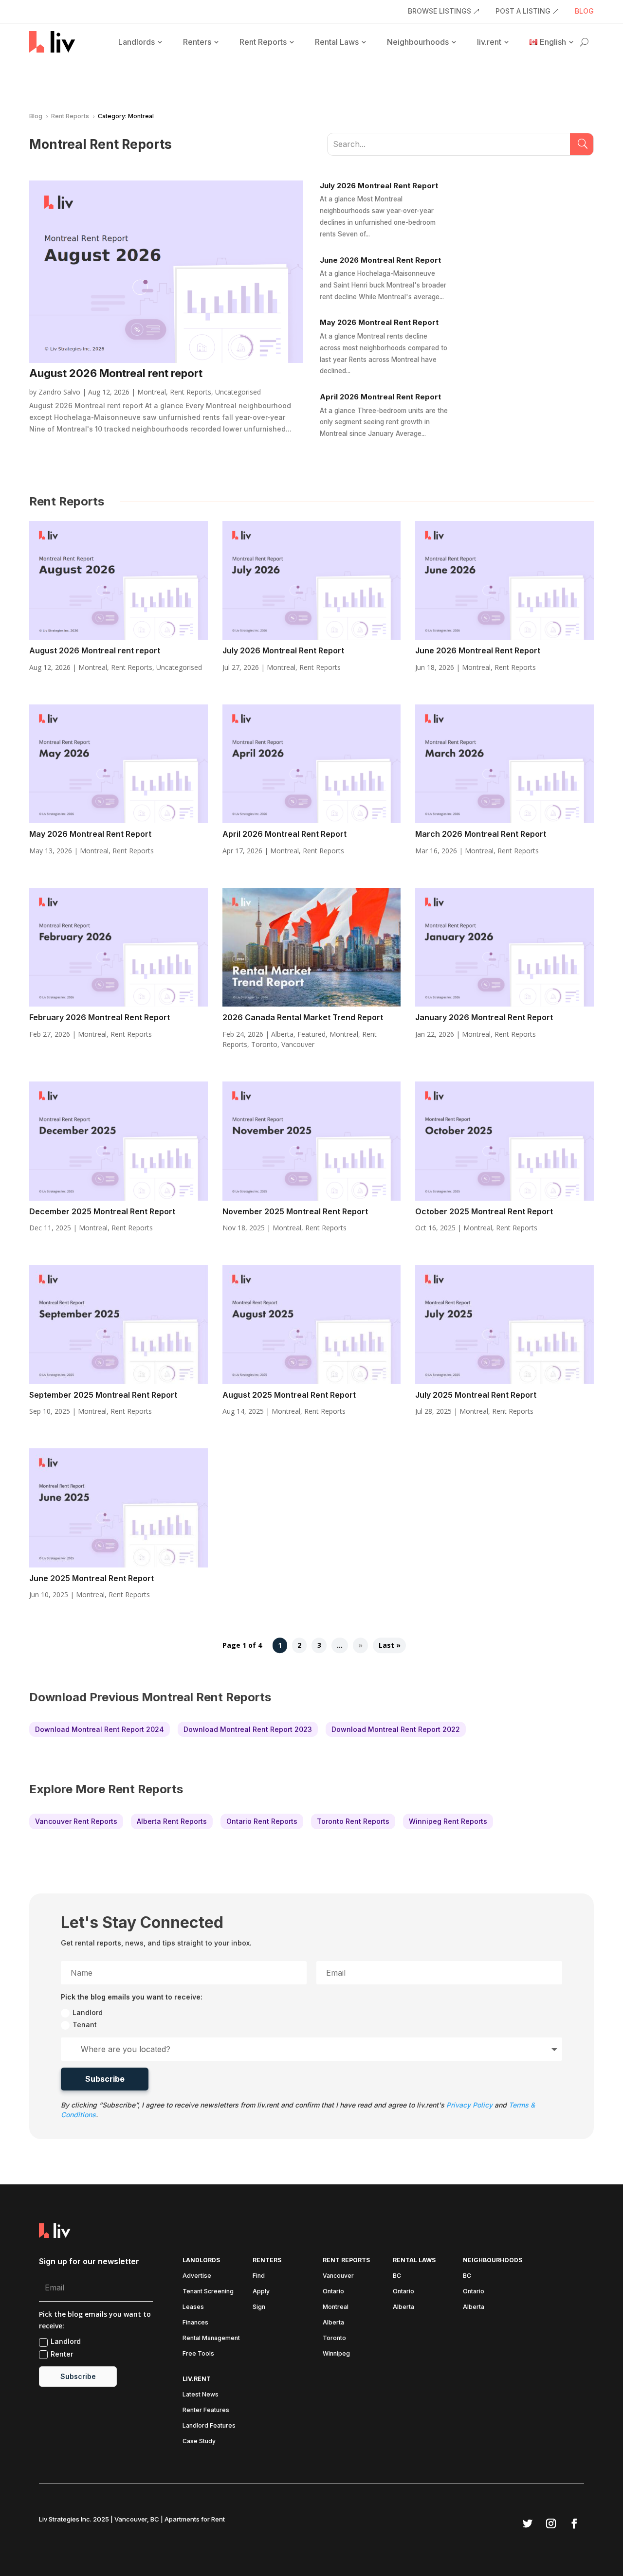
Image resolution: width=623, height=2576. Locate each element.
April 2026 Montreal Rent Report (380, 397)
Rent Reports (263, 42)
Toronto (264, 1044)
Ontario (333, 2291)
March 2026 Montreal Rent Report (481, 834)
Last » (390, 1646)
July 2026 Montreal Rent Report (379, 186)
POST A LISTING (523, 11)
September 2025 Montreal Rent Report (103, 1395)
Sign (259, 2307)
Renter (62, 2354)
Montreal (152, 392)
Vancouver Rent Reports (76, 1821)
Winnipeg (336, 2354)
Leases (193, 2307)
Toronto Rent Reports (353, 1821)
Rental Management (211, 2338)
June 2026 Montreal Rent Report (380, 260)
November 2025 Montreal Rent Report (295, 1211)
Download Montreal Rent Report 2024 (100, 1729)
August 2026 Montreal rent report (116, 373)
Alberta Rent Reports (172, 1821)
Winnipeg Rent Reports (448, 1821)
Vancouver (298, 1044)
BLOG (584, 11)
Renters (197, 42)
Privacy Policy (469, 2105)
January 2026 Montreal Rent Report (484, 1017)
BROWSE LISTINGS (440, 11)
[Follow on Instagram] (551, 2523)
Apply (261, 2291)
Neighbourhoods (418, 42)
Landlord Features (209, 2426)
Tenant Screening (208, 2291)
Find (259, 2276)
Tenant (85, 2025)
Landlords (137, 42)
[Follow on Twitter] (528, 2523)
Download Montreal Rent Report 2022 (396, 1729)
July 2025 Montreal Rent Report (476, 1395)
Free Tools (198, 2354)
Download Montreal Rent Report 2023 (248, 1729)
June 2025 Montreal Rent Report (92, 1578)
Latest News (201, 2395)
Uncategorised (238, 392)
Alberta (282, 1034)
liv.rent (489, 42)
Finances (195, 2323)
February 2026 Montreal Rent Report (100, 1017)
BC (397, 2276)
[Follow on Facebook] (574, 2523)
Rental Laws (337, 42)
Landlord (88, 2012)
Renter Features (206, 2410)
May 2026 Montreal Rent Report (379, 322)
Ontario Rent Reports (262, 1821)
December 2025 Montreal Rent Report (102, 1211)
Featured (311, 1034)
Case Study (199, 2441)
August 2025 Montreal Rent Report (289, 1395)
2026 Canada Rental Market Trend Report (303, 1017)
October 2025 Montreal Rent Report (484, 1211)
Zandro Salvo (59, 392)
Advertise (197, 2276)
